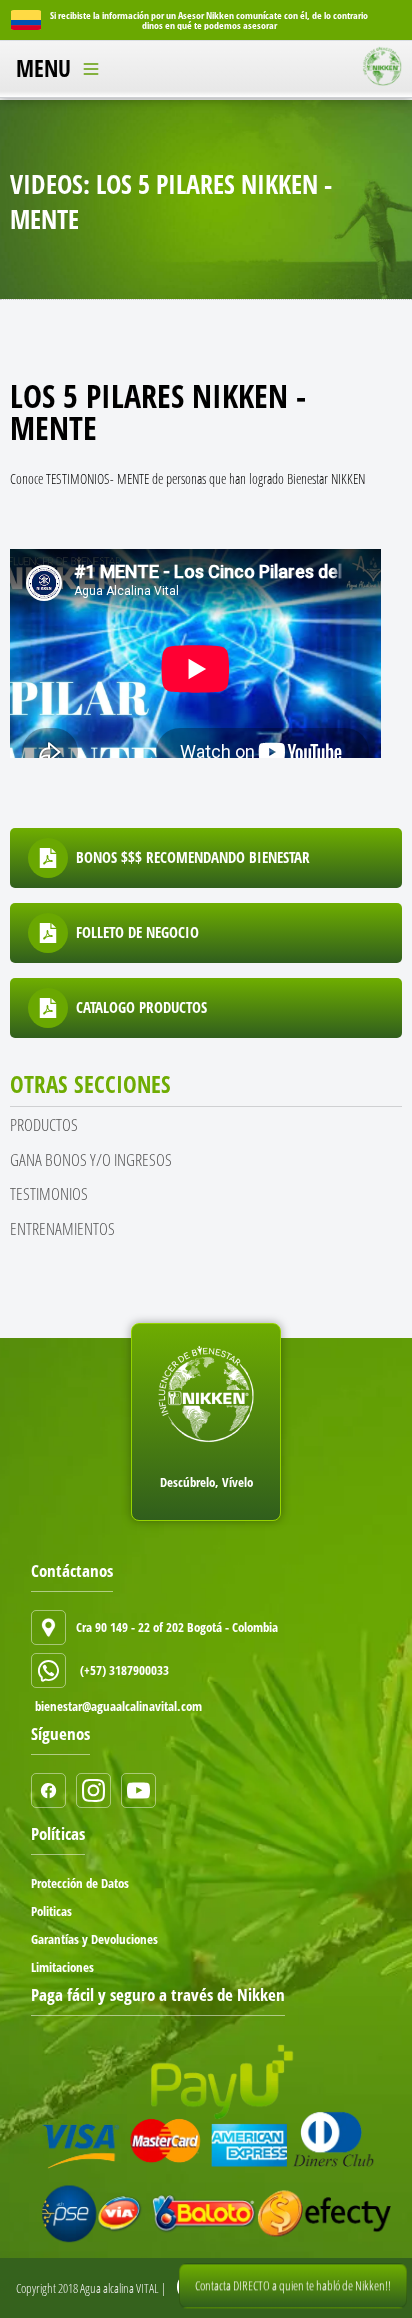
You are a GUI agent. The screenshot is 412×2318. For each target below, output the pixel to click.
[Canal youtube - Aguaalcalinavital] (143, 1790)
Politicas (51, 1911)
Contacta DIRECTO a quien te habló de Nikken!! (293, 2287)
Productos (44, 1124)
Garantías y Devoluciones (94, 1939)
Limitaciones (62, 1967)
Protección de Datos (80, 1883)
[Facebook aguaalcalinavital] (53, 1790)
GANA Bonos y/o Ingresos (91, 1159)
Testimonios (49, 1193)
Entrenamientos (62, 1228)
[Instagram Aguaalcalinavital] (98, 1790)
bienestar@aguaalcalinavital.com (118, 1706)
